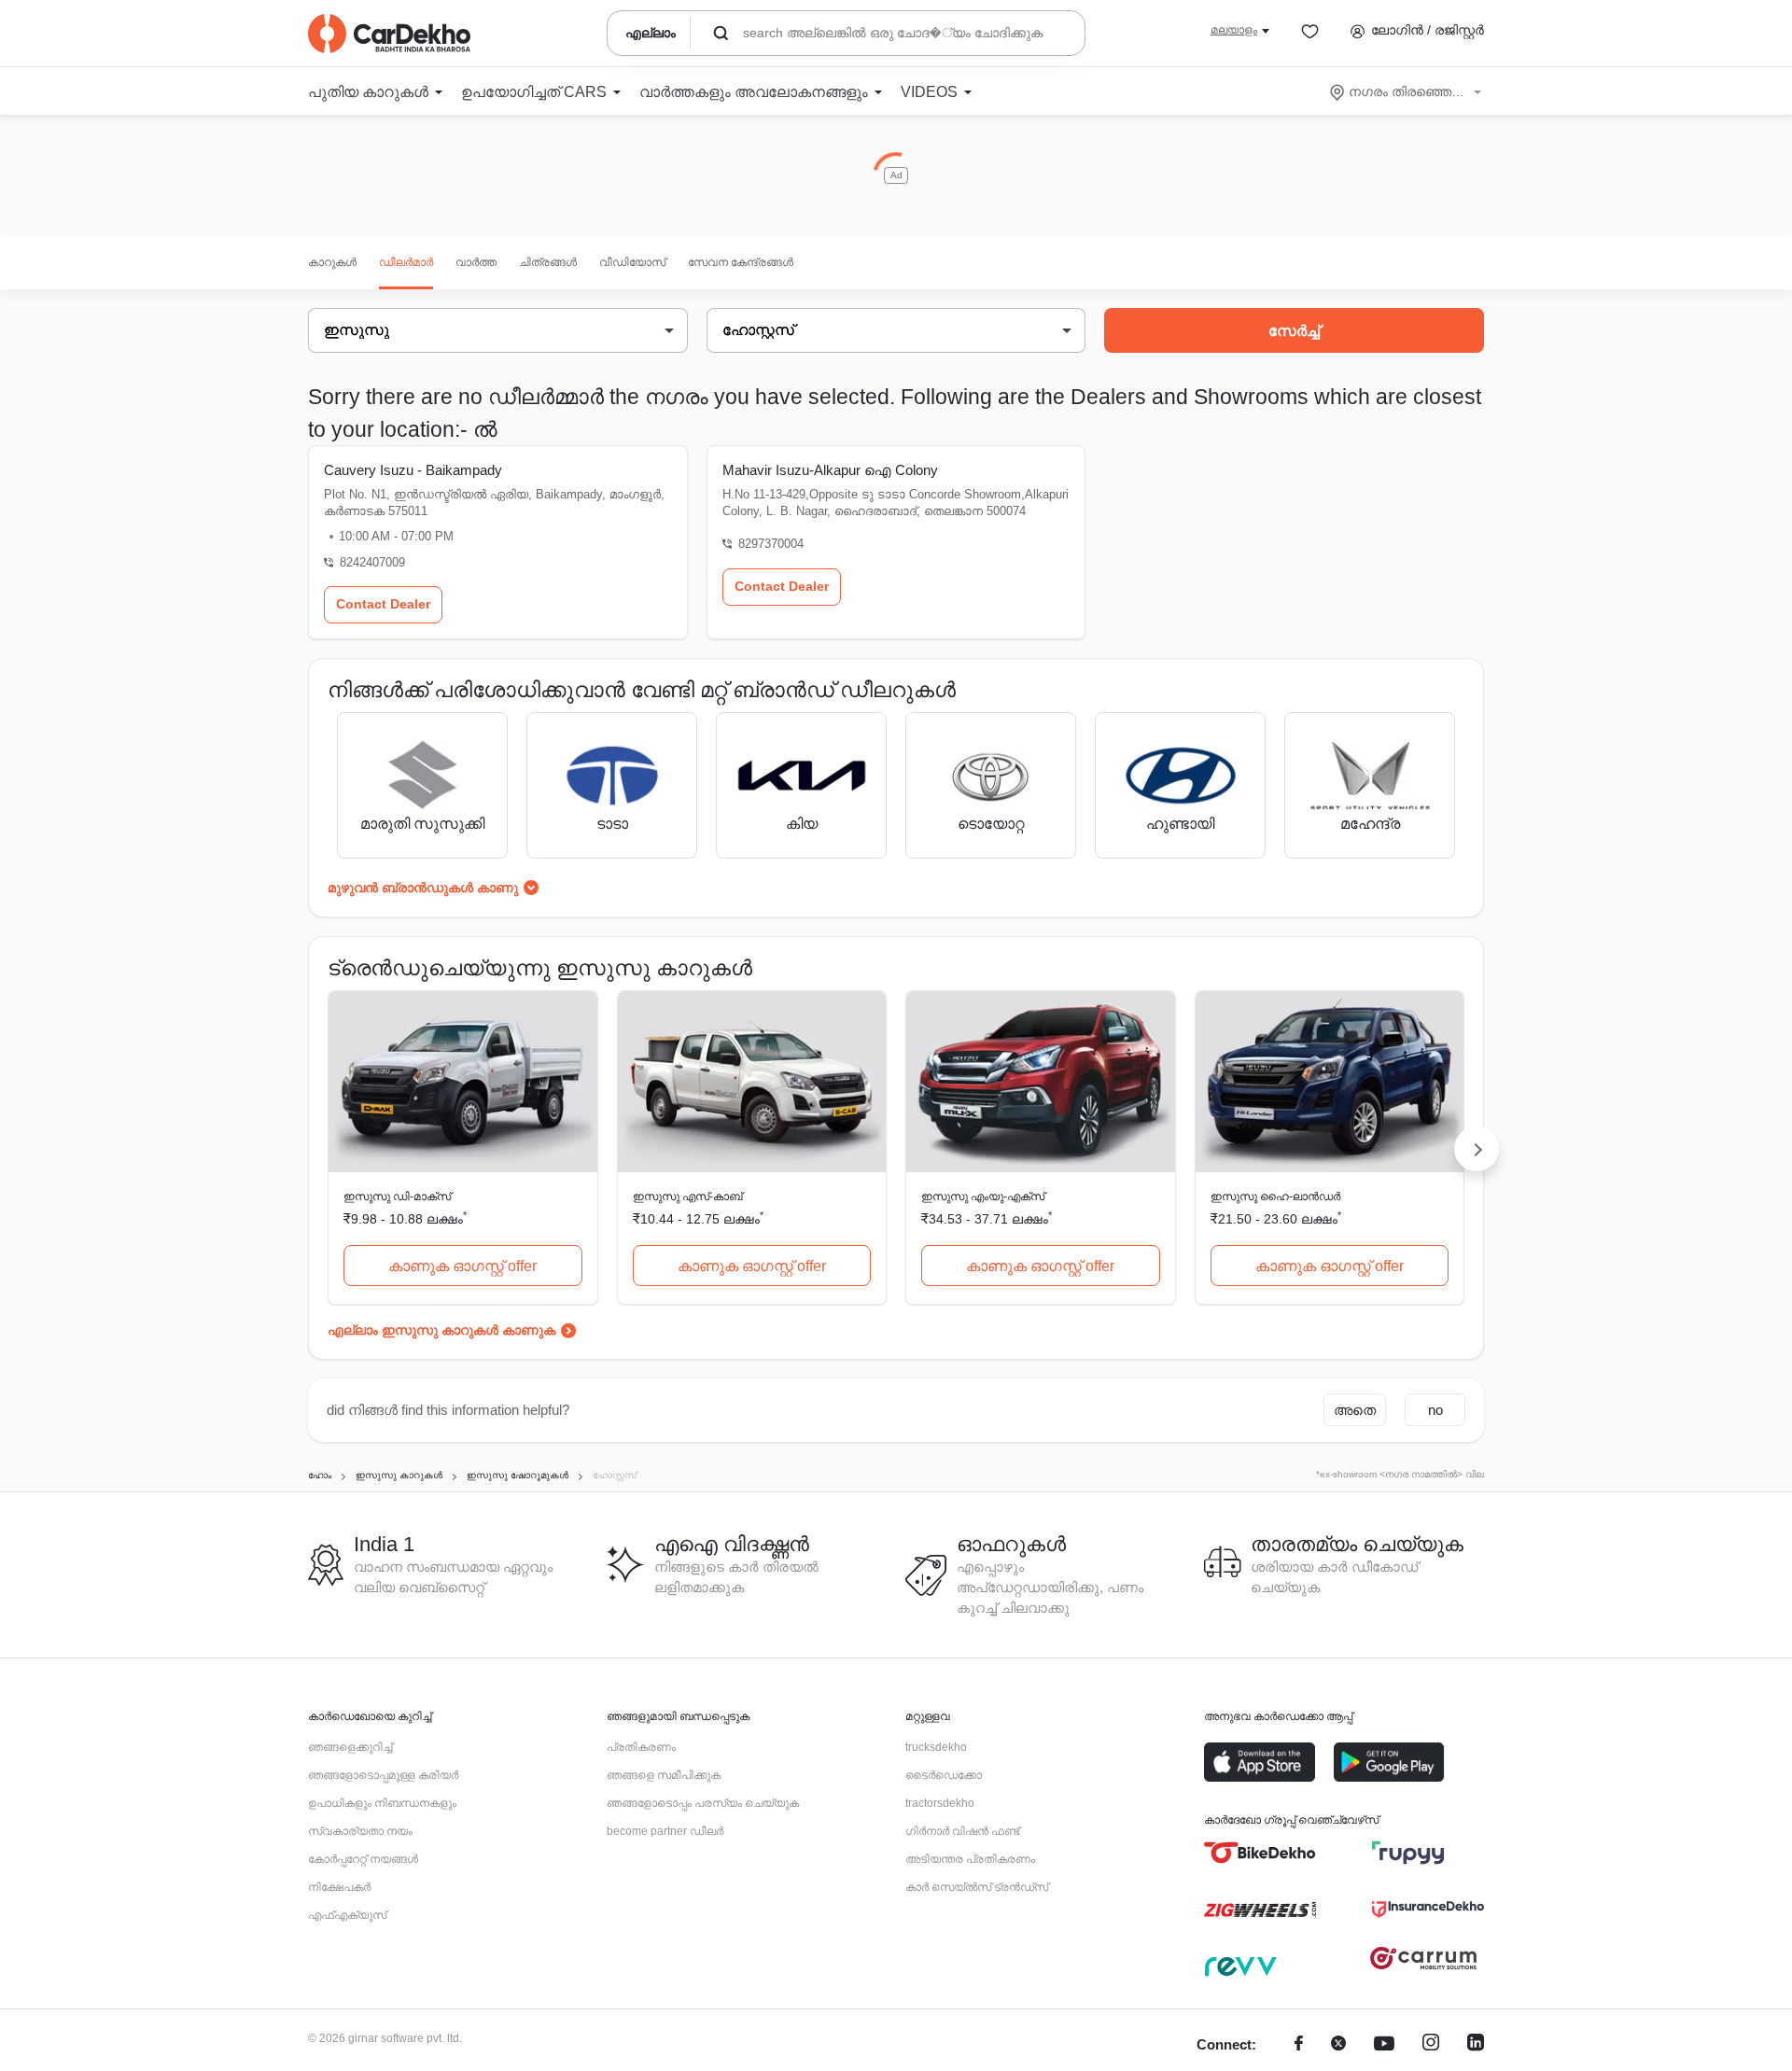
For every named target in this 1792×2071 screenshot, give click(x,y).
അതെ (1355, 1410)
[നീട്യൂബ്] (1384, 2045)
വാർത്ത (476, 262)
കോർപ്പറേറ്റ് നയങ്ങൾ (363, 1859)
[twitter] (1338, 2045)
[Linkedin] (1476, 2045)
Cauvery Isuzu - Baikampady (413, 470)
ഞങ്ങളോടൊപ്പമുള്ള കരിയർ (383, 1775)
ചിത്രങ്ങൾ (548, 262)
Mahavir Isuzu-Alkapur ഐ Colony (830, 470)
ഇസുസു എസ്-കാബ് (687, 1196)
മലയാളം (1234, 30)
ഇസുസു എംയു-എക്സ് (983, 1196)
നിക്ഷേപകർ (339, 1887)
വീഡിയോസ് (632, 262)
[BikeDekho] (1260, 1853)
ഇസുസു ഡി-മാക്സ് (397, 1196)
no (1435, 1410)
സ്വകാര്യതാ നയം (360, 1831)
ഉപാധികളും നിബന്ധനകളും (382, 1803)
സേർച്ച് (1294, 331)
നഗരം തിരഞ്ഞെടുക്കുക (1407, 91)
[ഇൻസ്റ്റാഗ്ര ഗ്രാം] (1431, 2045)
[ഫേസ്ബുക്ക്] (1299, 2045)
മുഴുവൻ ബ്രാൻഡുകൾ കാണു (423, 888)
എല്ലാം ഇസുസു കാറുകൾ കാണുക (441, 1330)
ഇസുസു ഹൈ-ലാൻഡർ (1275, 1196)
